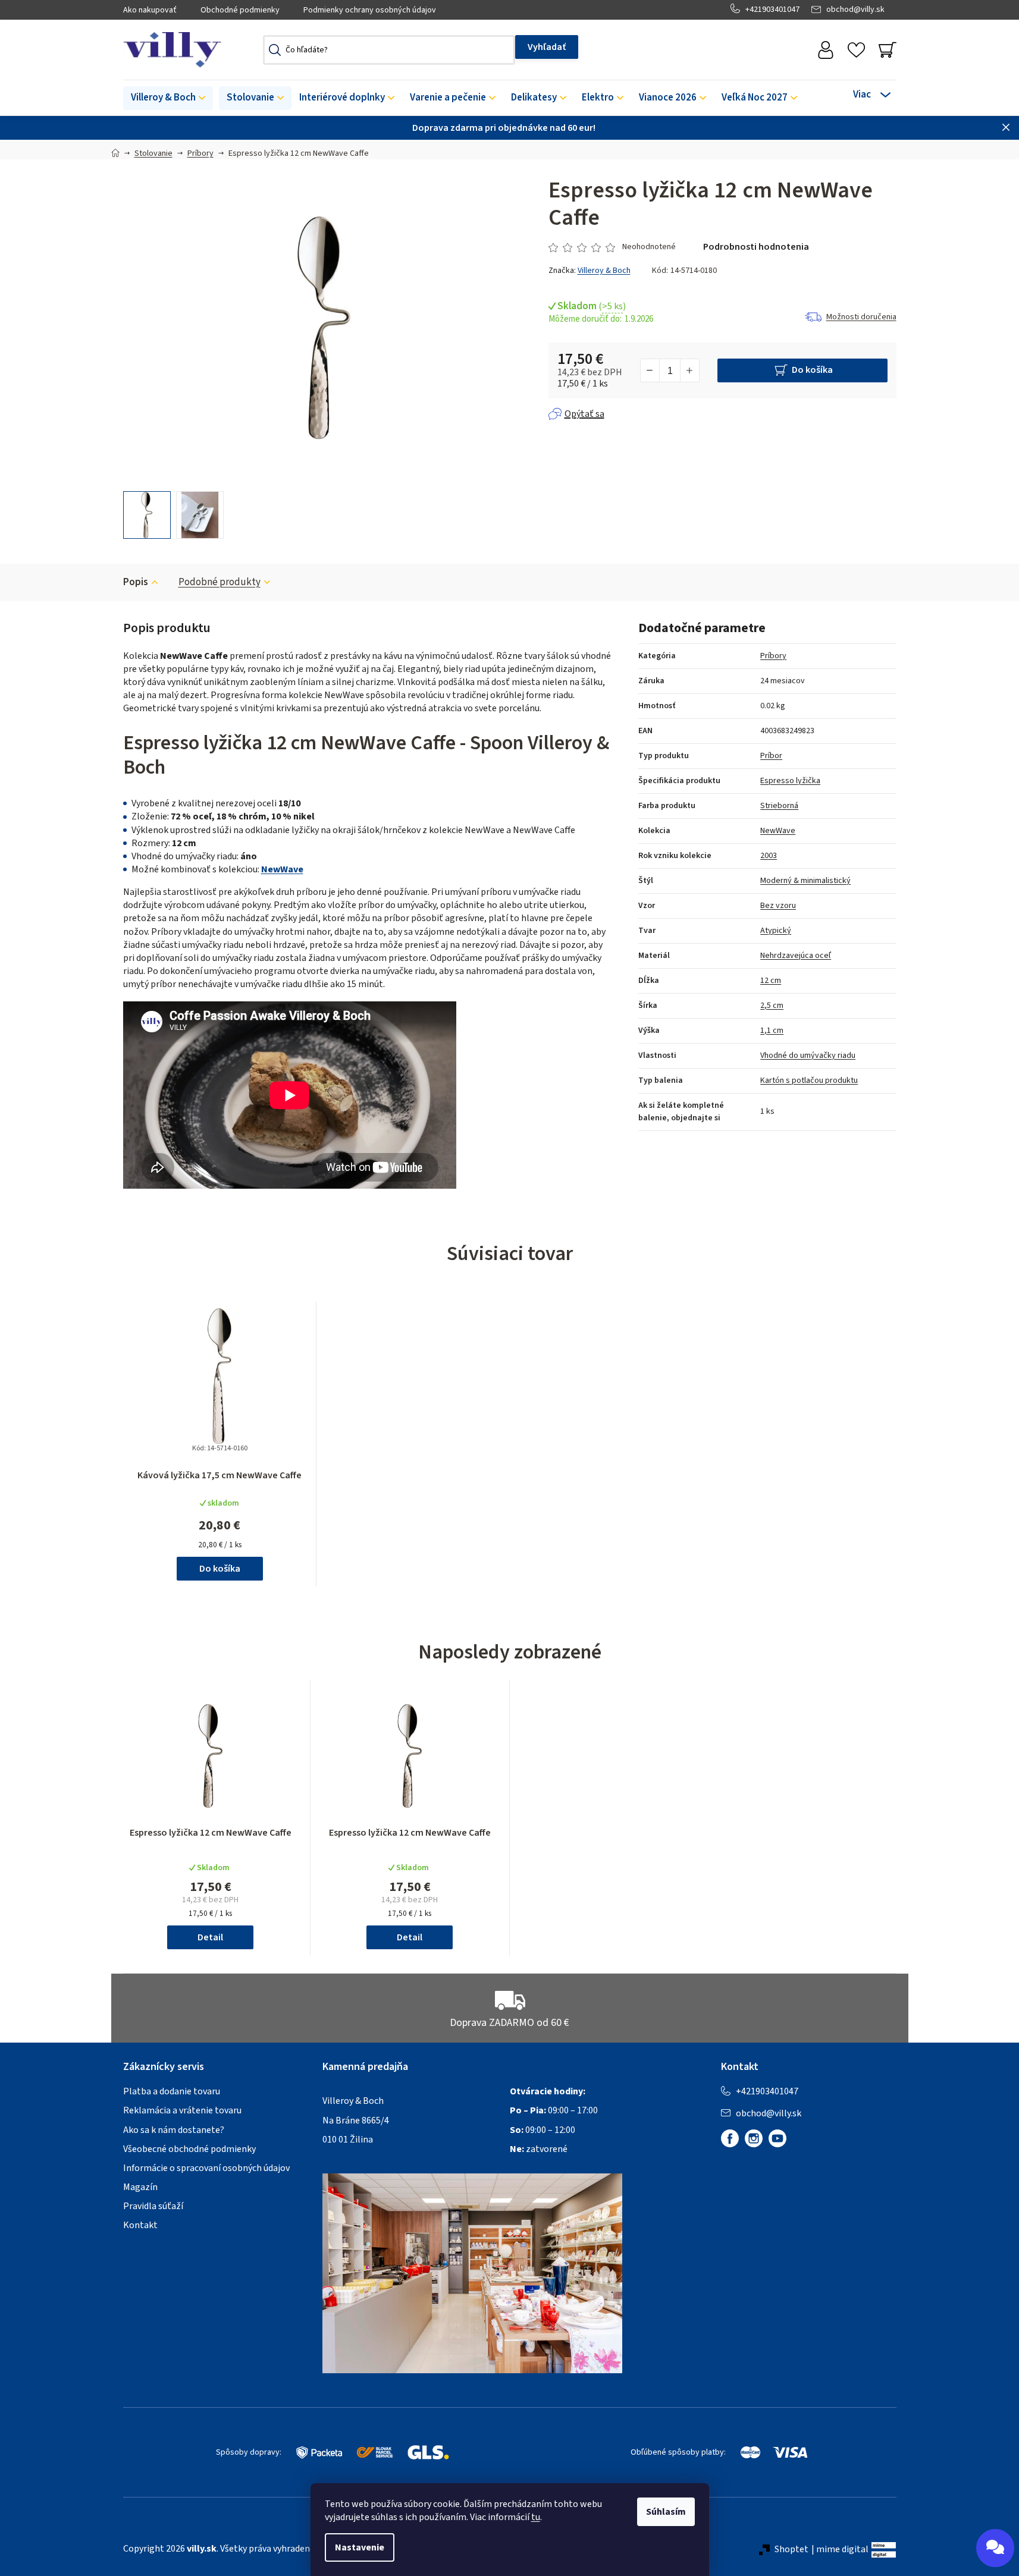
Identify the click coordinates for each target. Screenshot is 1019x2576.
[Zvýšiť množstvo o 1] (689, 370)
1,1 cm (772, 1031)
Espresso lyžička (790, 781)
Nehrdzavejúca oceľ (796, 956)
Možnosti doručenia (861, 317)
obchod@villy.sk (855, 10)
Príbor (771, 756)
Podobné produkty (220, 582)
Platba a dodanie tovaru (172, 2091)
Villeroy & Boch (604, 271)
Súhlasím (666, 2512)
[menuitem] (168, 98)
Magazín (140, 2187)
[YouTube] (777, 2138)
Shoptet (791, 2549)
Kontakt (140, 2225)
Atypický (776, 931)
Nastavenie (360, 2547)
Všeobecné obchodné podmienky (189, 2149)
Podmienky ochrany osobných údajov (370, 10)
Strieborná (779, 806)
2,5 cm (772, 1006)
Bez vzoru (778, 906)
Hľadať (547, 47)
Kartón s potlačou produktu (809, 1080)
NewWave (282, 869)
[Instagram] (754, 2138)
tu (536, 2517)
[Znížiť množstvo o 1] (650, 370)
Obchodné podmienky (240, 10)
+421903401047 (772, 10)
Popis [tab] (136, 582)
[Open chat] (995, 2548)
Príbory (773, 656)
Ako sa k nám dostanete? (174, 2130)
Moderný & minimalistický (805, 881)
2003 (769, 856)
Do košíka (812, 370)
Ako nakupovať (150, 10)
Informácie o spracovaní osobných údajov (206, 2168)
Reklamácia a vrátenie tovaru (182, 2110)
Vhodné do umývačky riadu (808, 1055)
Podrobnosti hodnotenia (756, 247)
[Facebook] (730, 2138)
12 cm (771, 981)
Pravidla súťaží (153, 2206)
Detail (210, 1937)
